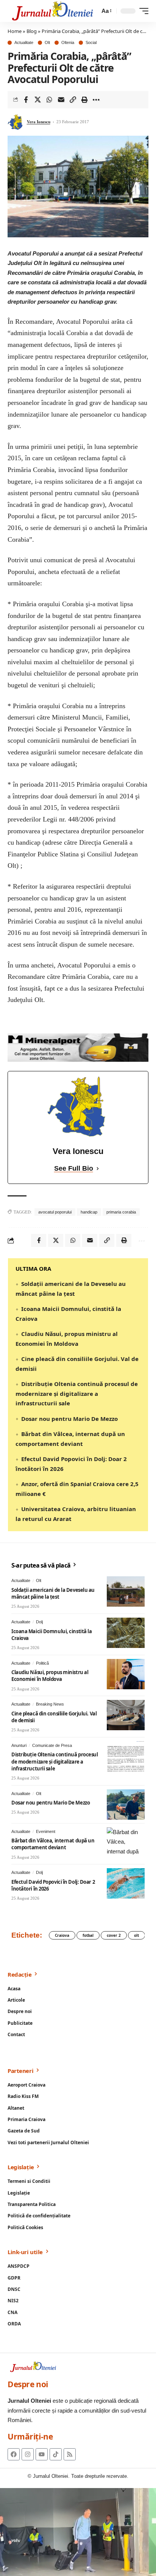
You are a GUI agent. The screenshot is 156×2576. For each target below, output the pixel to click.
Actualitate (24, 43)
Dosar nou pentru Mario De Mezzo (69, 1419)
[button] (106, 11)
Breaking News (50, 1704)
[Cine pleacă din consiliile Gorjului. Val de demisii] (126, 1715)
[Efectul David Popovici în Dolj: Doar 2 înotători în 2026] (126, 1883)
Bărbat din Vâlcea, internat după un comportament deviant (53, 1844)
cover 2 (114, 1935)
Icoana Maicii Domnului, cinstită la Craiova (51, 1635)
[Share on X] (37, 100)
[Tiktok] (56, 2454)
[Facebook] (14, 2454)
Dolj (39, 1622)
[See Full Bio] (98, 1169)
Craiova (62, 1935)
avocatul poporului (55, 1212)
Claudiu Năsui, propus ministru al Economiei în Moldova (50, 1676)
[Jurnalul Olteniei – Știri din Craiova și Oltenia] (53, 11)
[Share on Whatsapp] (49, 100)
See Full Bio (74, 1168)
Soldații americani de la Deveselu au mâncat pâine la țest (53, 1593)
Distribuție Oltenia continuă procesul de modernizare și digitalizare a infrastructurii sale (77, 1393)
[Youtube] (42, 2454)
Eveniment (46, 1831)
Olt (47, 43)
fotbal (88, 1935)
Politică (42, 1663)
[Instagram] (28, 2454)
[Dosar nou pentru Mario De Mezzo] (126, 1805)
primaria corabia (121, 1212)
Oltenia (68, 43)
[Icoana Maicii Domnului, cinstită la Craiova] (126, 1633)
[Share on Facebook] (26, 100)
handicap (89, 1212)
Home (15, 31)
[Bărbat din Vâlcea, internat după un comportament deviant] (126, 1842)
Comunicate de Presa (52, 1745)
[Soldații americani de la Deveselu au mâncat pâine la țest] (126, 1591)
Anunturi (19, 1745)
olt (136, 1935)
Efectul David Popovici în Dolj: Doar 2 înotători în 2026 (53, 1885)
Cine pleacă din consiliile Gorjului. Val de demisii (54, 1717)
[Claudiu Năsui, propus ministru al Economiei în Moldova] (126, 1674)
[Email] (61, 100)
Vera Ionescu (39, 122)
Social (91, 43)
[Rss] (70, 2454)
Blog (32, 31)
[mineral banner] (78, 1047)
